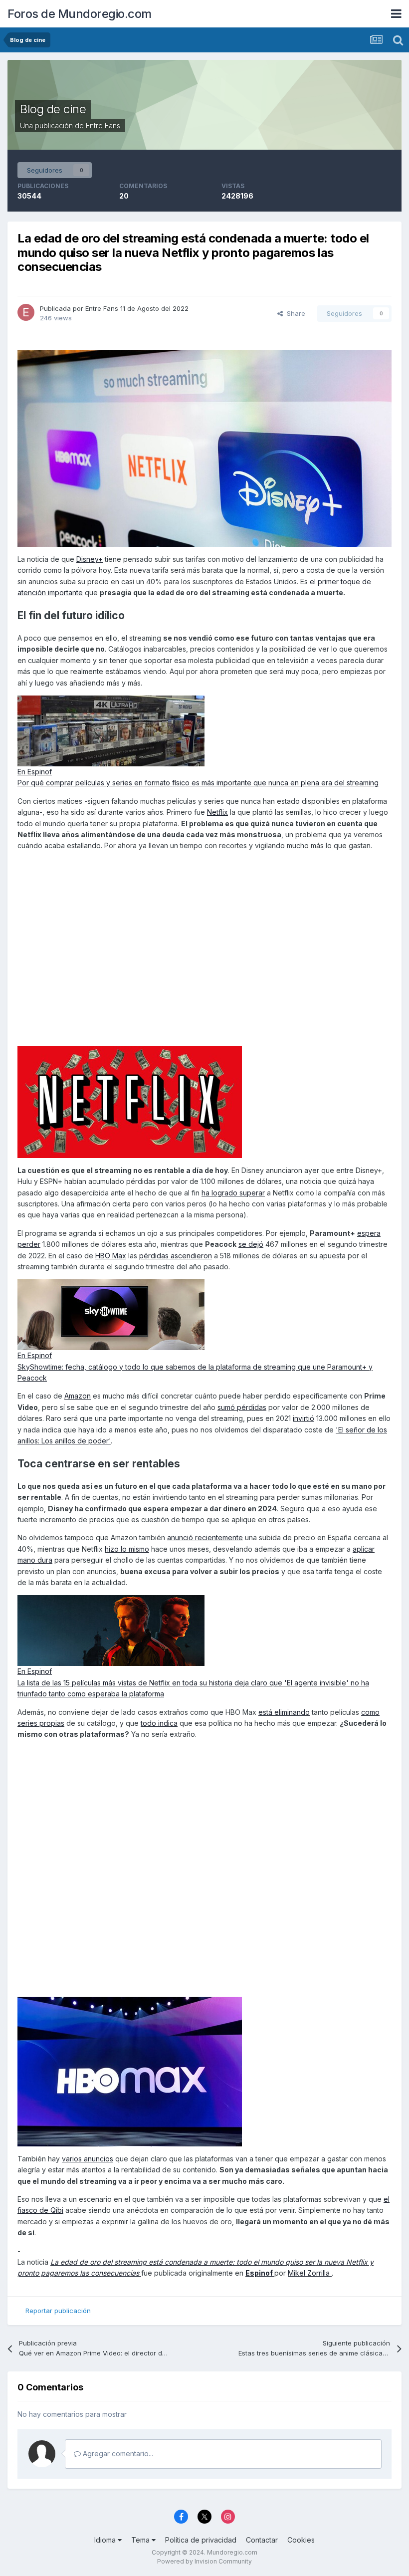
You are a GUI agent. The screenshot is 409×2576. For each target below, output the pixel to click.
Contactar (262, 2540)
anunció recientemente (205, 1537)
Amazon (78, 1396)
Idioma (106, 2540)
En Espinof (35, 772)
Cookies (301, 2540)
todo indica (159, 1723)
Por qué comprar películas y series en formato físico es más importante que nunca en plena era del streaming (198, 783)
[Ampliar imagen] (204, 448)
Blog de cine (53, 109)
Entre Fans (103, 125)
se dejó (251, 1244)
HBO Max (111, 1256)
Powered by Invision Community (204, 2561)
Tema (141, 2540)
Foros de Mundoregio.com (80, 14)
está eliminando (284, 1712)
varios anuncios (88, 2159)
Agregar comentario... (117, 2454)
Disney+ (90, 559)
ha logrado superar (233, 1193)
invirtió (304, 1418)
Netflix (217, 812)
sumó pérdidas (242, 1407)
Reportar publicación (58, 2311)
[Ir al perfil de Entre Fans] (26, 312)
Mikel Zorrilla (310, 2273)
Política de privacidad (201, 2540)
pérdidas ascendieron (176, 1256)
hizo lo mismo (127, 1549)
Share (294, 313)
